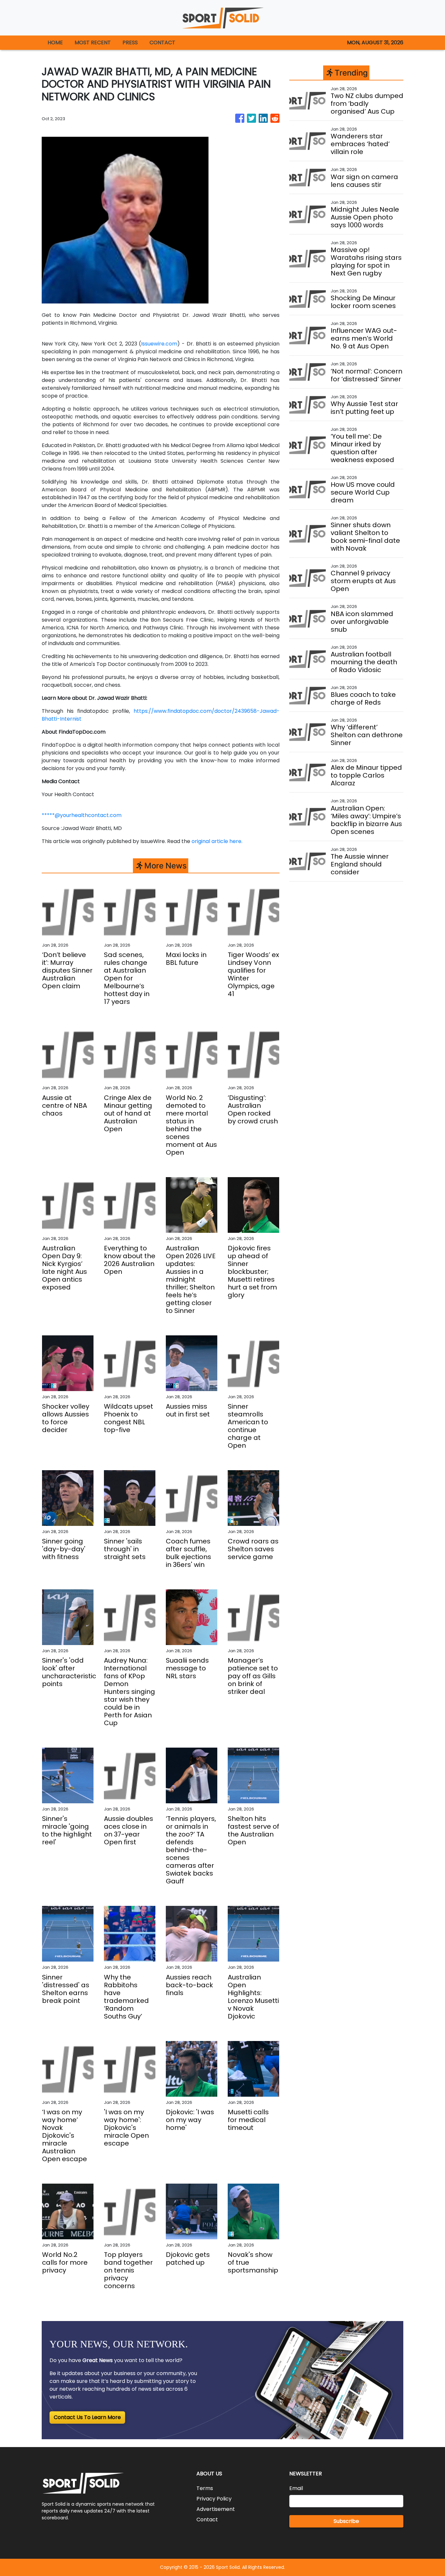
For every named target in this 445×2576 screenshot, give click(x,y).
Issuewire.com (159, 344)
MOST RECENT (93, 42)
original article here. (217, 841)
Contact (207, 2520)
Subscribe (346, 2521)
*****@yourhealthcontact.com (82, 815)
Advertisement (216, 2509)
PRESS (130, 42)
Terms (205, 2488)
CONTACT (162, 42)
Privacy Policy (214, 2499)
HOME (55, 42)
